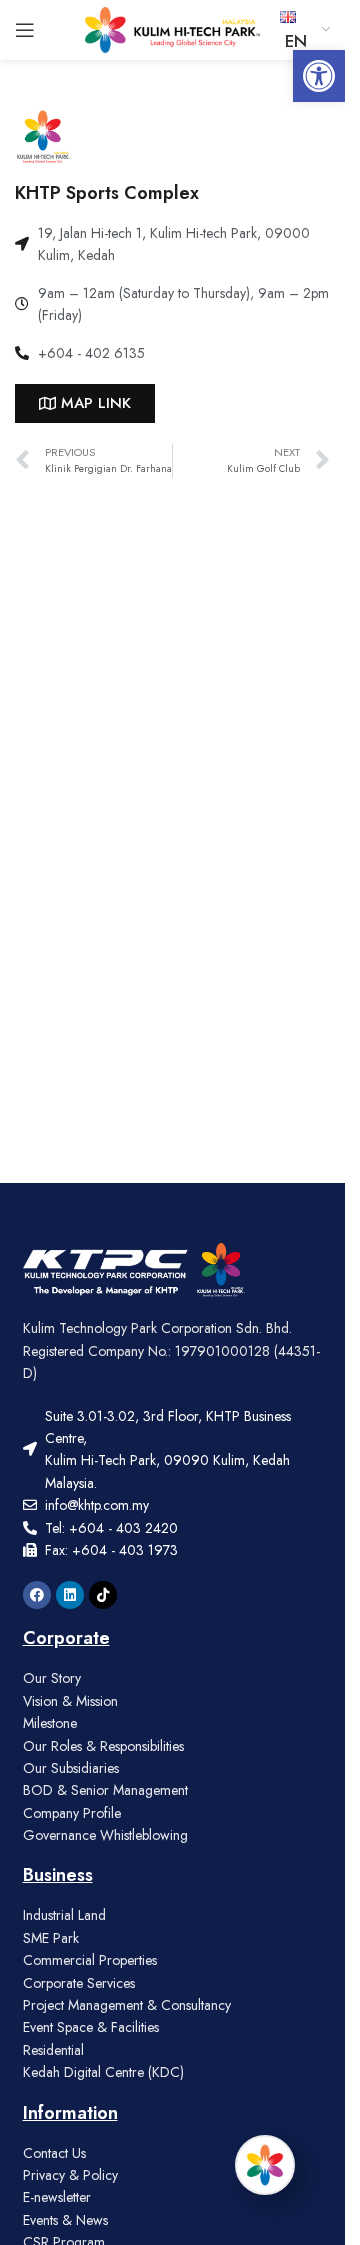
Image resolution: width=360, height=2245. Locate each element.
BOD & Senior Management (105, 1790)
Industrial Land (64, 1915)
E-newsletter (57, 2197)
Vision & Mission (70, 1701)
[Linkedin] (70, 1595)
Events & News (65, 2220)
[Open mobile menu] (25, 30)
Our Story (52, 1678)
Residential (53, 2050)
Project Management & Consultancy (127, 2005)
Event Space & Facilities (91, 2027)
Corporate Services (79, 1983)
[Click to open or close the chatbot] (265, 2165)
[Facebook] (37, 1595)
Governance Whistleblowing (105, 1835)
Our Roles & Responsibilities (103, 1746)
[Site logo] (172, 28)
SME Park (51, 1938)
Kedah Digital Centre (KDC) (103, 2072)
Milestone (50, 1723)
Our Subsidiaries (71, 1768)
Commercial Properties (90, 1960)
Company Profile (72, 1813)
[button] (319, 76)
